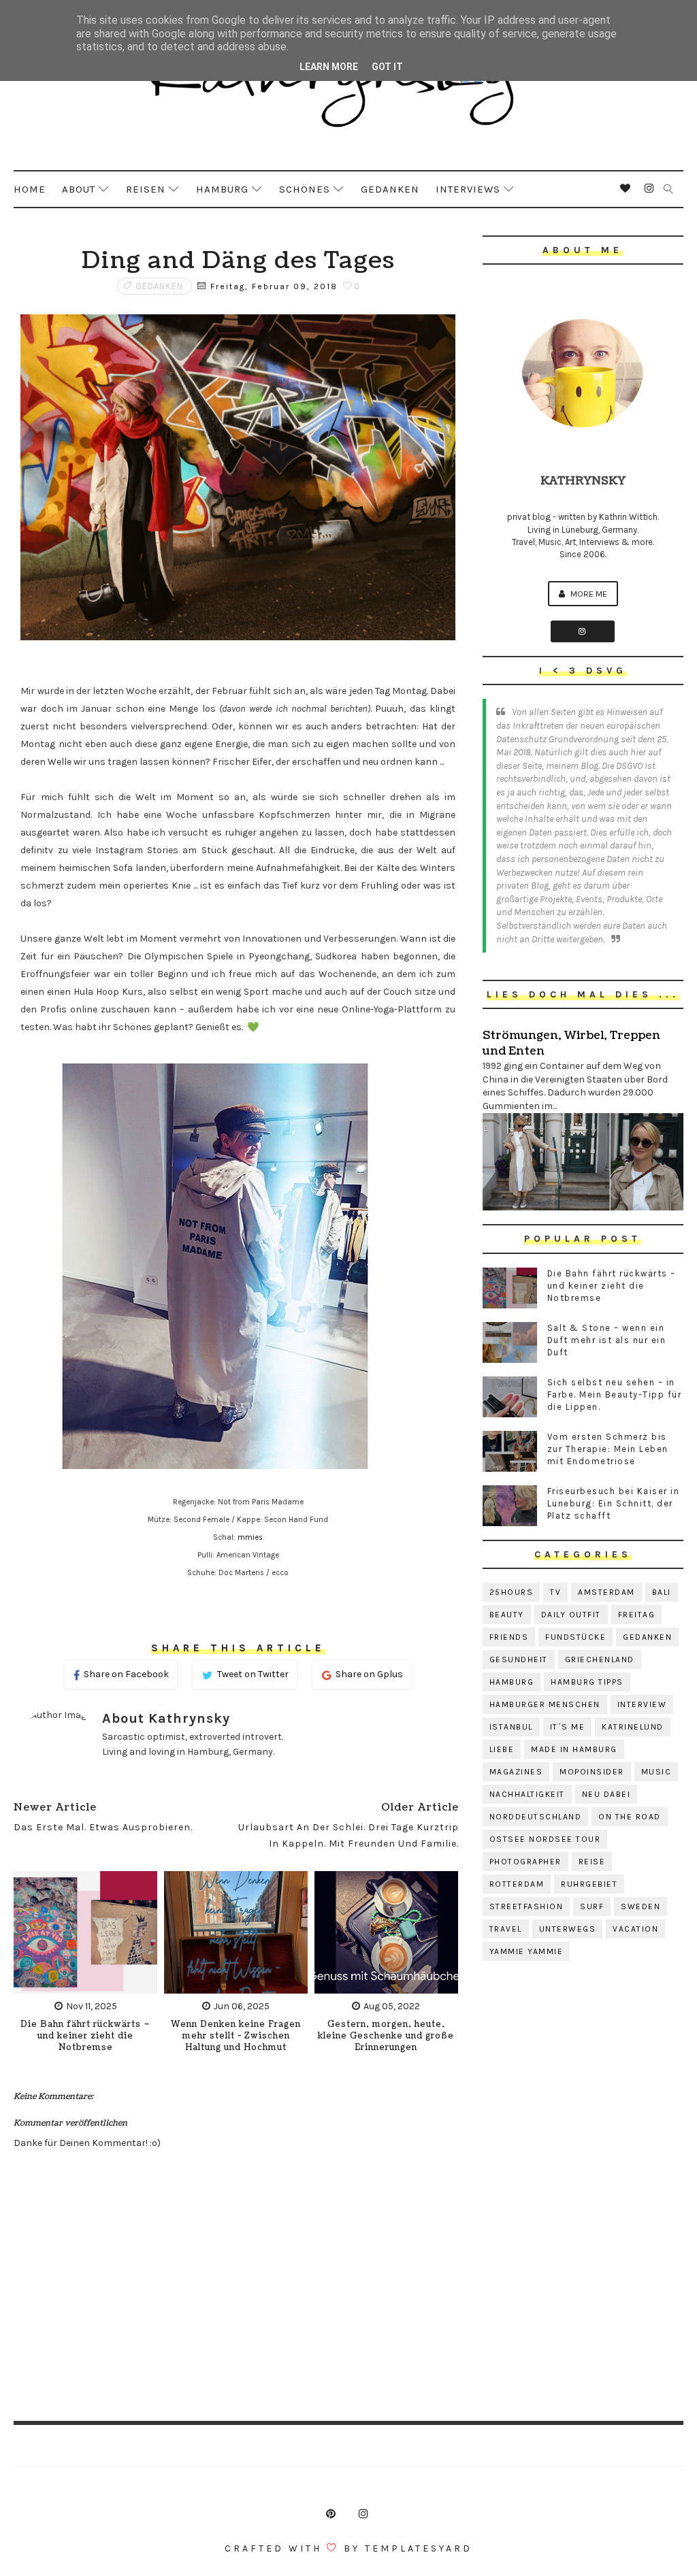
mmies (250, 1537)
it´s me (568, 1727)
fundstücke (576, 1637)
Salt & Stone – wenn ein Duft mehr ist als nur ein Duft (607, 1340)
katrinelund (633, 1727)
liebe (502, 1749)
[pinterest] (331, 2514)
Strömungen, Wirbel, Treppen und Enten (571, 1043)
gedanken (159, 286)
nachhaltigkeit (527, 1794)
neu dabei (606, 1794)
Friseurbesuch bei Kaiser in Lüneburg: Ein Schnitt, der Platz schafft (614, 1503)
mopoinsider (592, 1772)
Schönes (305, 189)
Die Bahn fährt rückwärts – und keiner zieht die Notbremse (85, 2036)
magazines (516, 1772)
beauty (507, 1615)
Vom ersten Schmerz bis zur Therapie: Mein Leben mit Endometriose (608, 1449)
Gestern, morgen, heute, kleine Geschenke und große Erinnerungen (386, 2036)
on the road (630, 1817)
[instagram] (649, 188)
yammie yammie (526, 1951)
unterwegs (568, 1929)
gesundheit (519, 1659)
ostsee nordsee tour (545, 1839)
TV (555, 1592)
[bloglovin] (626, 188)
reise (592, 1862)
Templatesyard (419, 2548)
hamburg (512, 1682)
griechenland (600, 1659)
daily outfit (571, 1615)
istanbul (511, 1727)
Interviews (468, 189)
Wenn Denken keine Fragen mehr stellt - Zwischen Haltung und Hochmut (236, 2036)
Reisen (146, 189)
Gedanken (390, 189)
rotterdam (517, 1884)
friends (509, 1637)
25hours (512, 1592)
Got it (387, 67)
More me (588, 594)
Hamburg (222, 189)
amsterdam (606, 1592)
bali (662, 1592)
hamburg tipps (587, 1682)
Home (30, 189)
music (657, 1772)
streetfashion (526, 1906)
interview (642, 1704)
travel (506, 1929)
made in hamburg (574, 1749)
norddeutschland (536, 1817)
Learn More (329, 67)
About (79, 189)
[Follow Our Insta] (583, 631)
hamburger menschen (545, 1704)
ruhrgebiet (589, 1884)
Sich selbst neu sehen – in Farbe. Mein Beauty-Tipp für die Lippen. (615, 1394)
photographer (525, 1862)
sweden (641, 1906)
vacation (635, 1929)
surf (592, 1906)
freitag (637, 1615)
